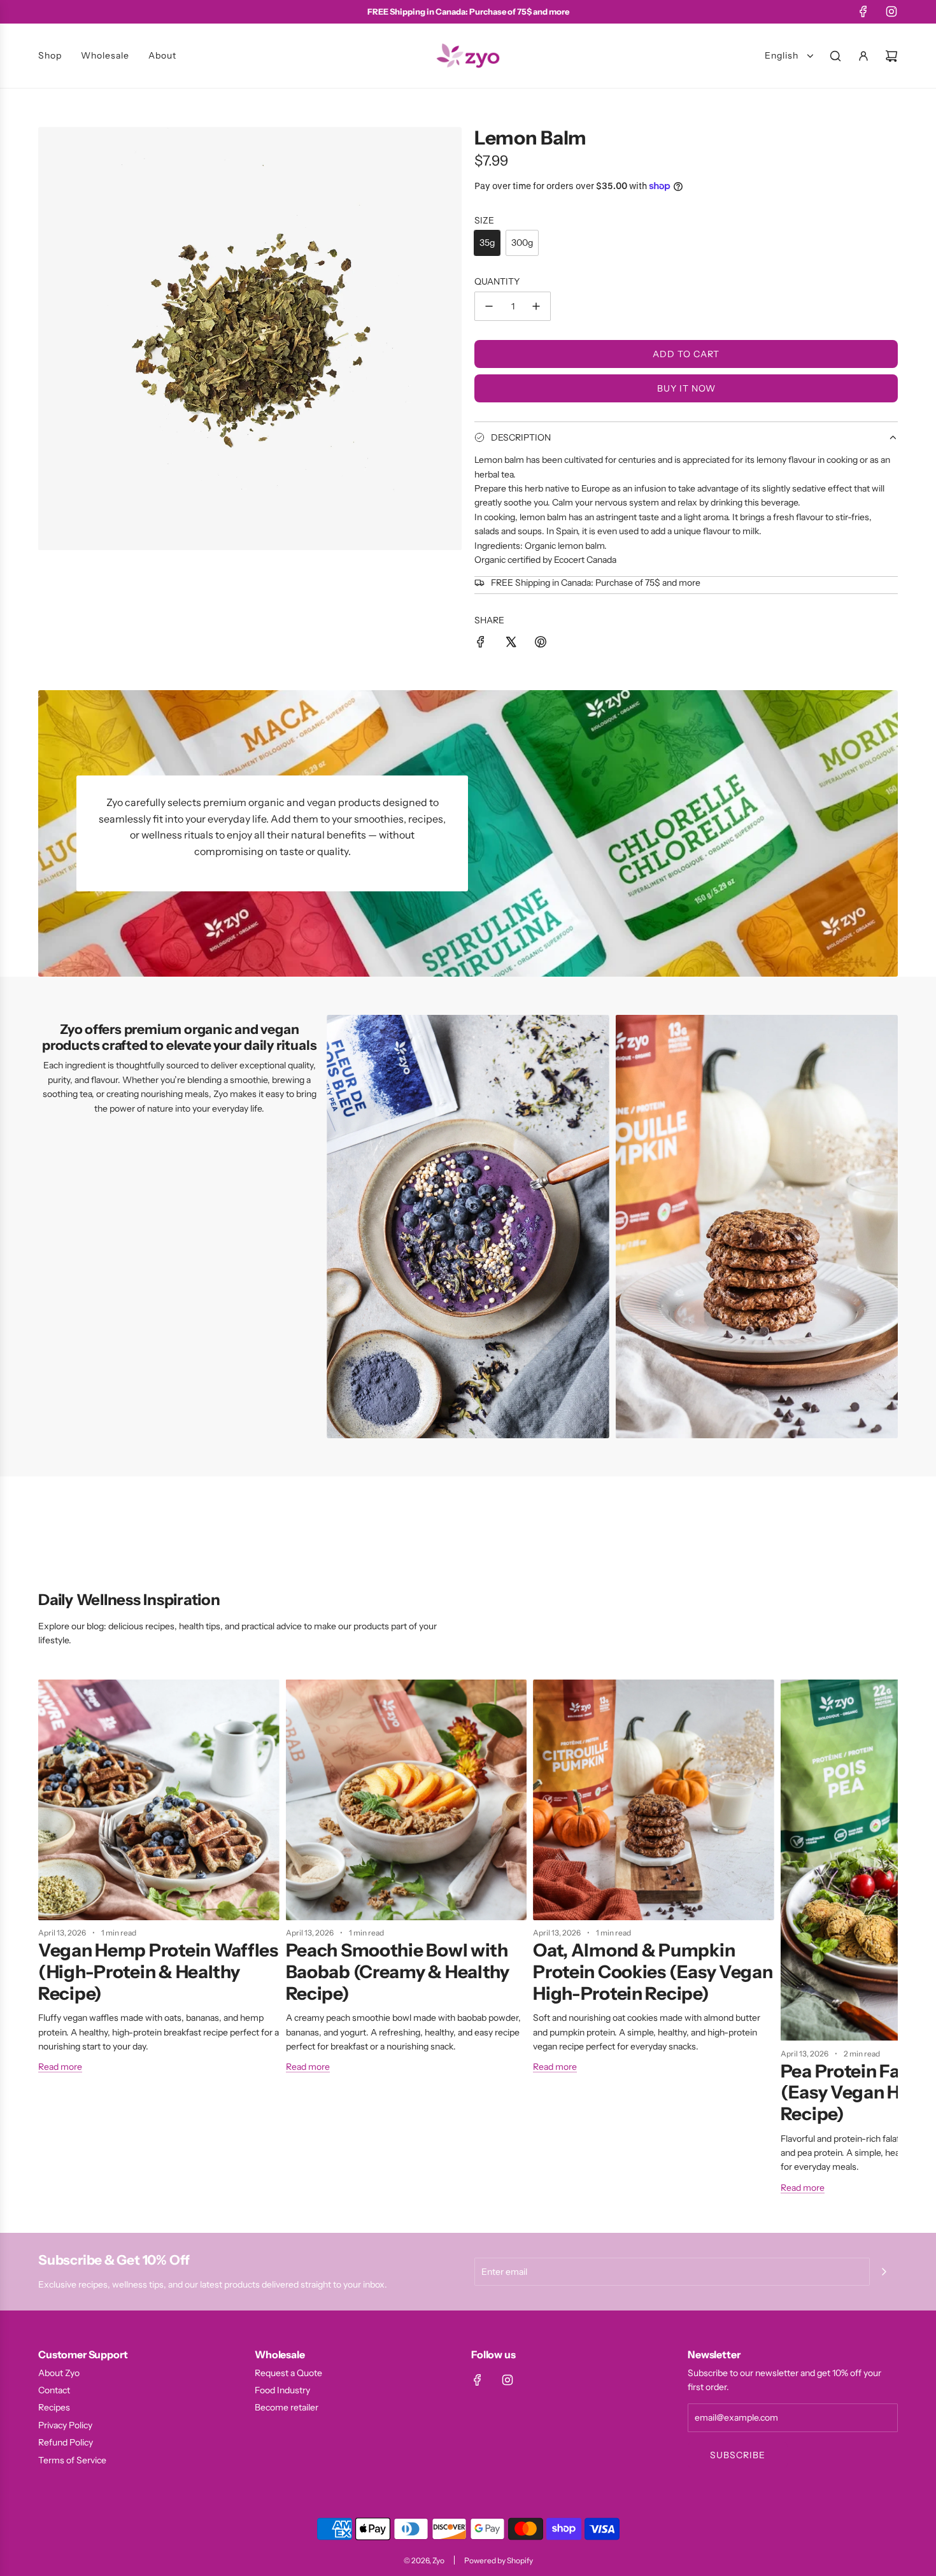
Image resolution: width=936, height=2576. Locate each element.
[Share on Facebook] (481, 644)
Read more (60, 2067)
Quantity (497, 281)
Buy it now (686, 388)
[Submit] (884, 2272)
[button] (52, 1942)
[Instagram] (891, 11)
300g (522, 243)
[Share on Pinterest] (541, 644)
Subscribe (738, 2455)
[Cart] (891, 56)
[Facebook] (863, 11)
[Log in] (863, 56)
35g (487, 243)
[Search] (835, 56)
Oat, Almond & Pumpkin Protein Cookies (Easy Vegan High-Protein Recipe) (653, 1971)
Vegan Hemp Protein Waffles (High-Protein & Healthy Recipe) (158, 1971)
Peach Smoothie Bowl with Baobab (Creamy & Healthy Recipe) (398, 1971)
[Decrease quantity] (489, 306)
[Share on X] (511, 644)
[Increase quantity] (536, 306)
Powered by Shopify (499, 2560)
